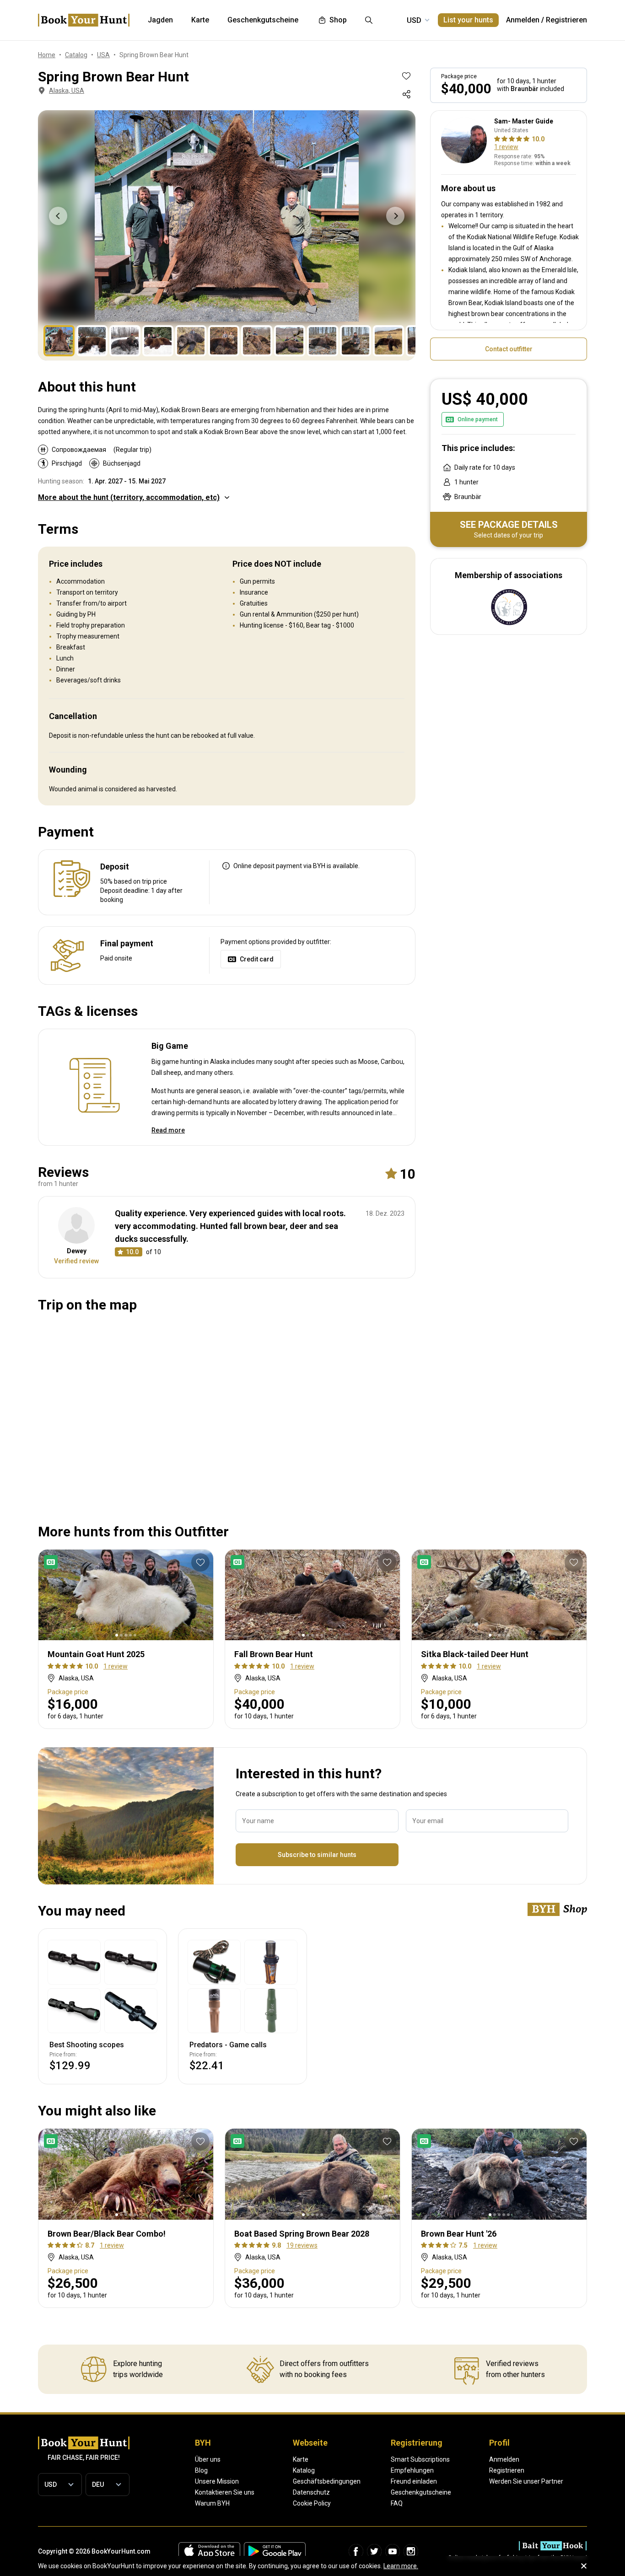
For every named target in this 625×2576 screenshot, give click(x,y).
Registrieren (566, 20)
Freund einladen (414, 2481)
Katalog (304, 2470)
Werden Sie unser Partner (526, 2481)
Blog (201, 2470)
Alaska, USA (67, 91)
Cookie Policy (312, 2503)
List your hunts (468, 20)
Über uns (208, 2459)
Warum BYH (212, 2503)
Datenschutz (311, 2492)
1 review (506, 147)
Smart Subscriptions (420, 2459)
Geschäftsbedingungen (327, 2481)
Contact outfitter (509, 349)
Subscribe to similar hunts (317, 1855)
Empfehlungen (412, 2470)
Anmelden (523, 20)
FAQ (397, 2503)
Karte (301, 2459)
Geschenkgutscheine (421, 2492)
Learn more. (401, 2566)
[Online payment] (53, 1562)
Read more (168, 1130)
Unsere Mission (217, 2481)
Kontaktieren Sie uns (225, 2492)
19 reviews (302, 2245)
